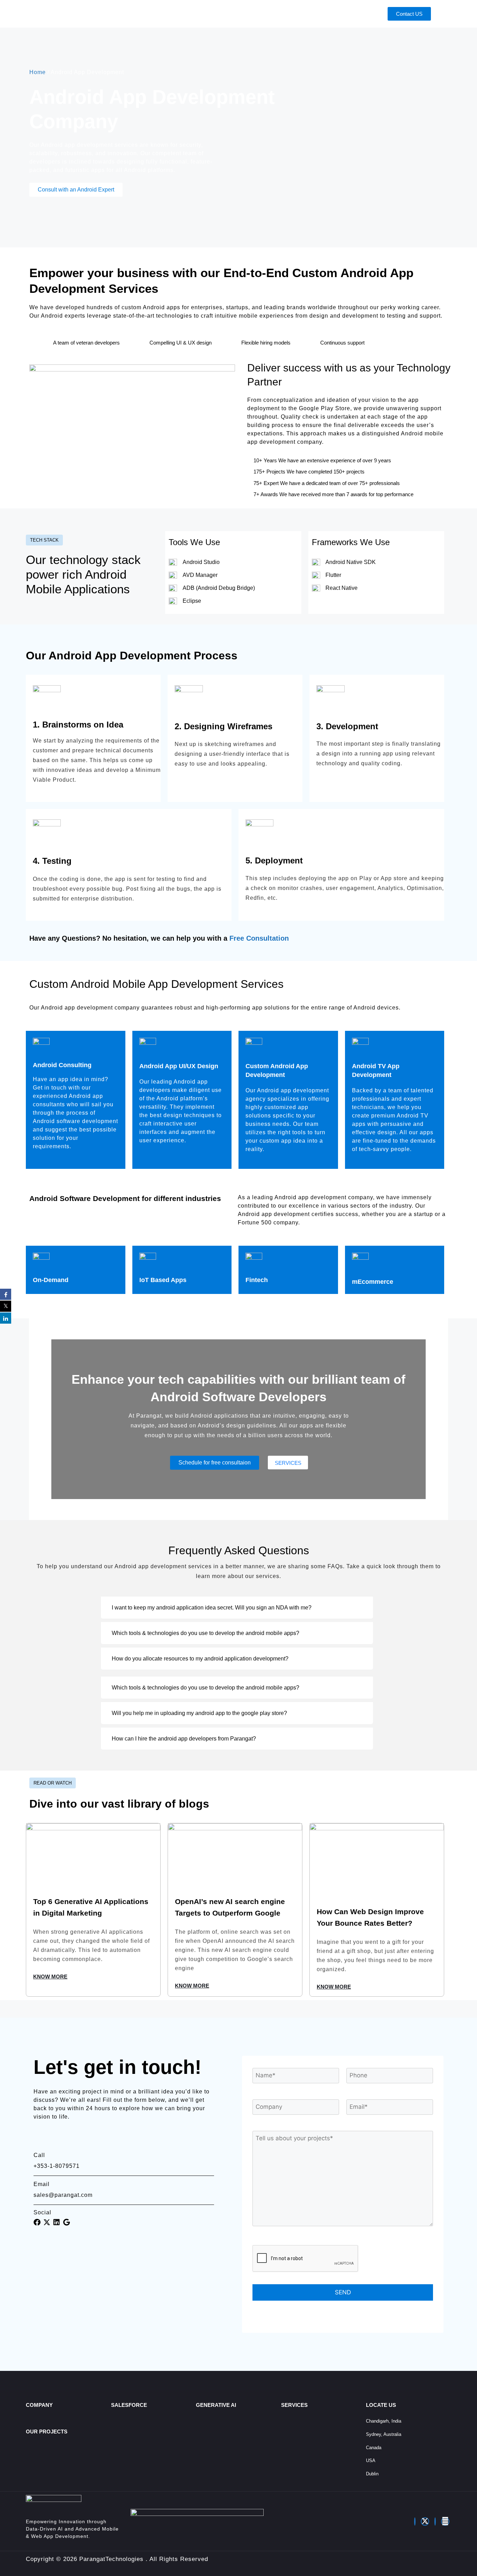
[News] (445, 2521)
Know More (50, 1977)
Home (38, 72)
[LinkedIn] (435, 2521)
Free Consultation (259, 938)
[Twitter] (425, 2521)
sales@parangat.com (63, 2195)
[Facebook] (415, 2521)
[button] (237, 1608)
